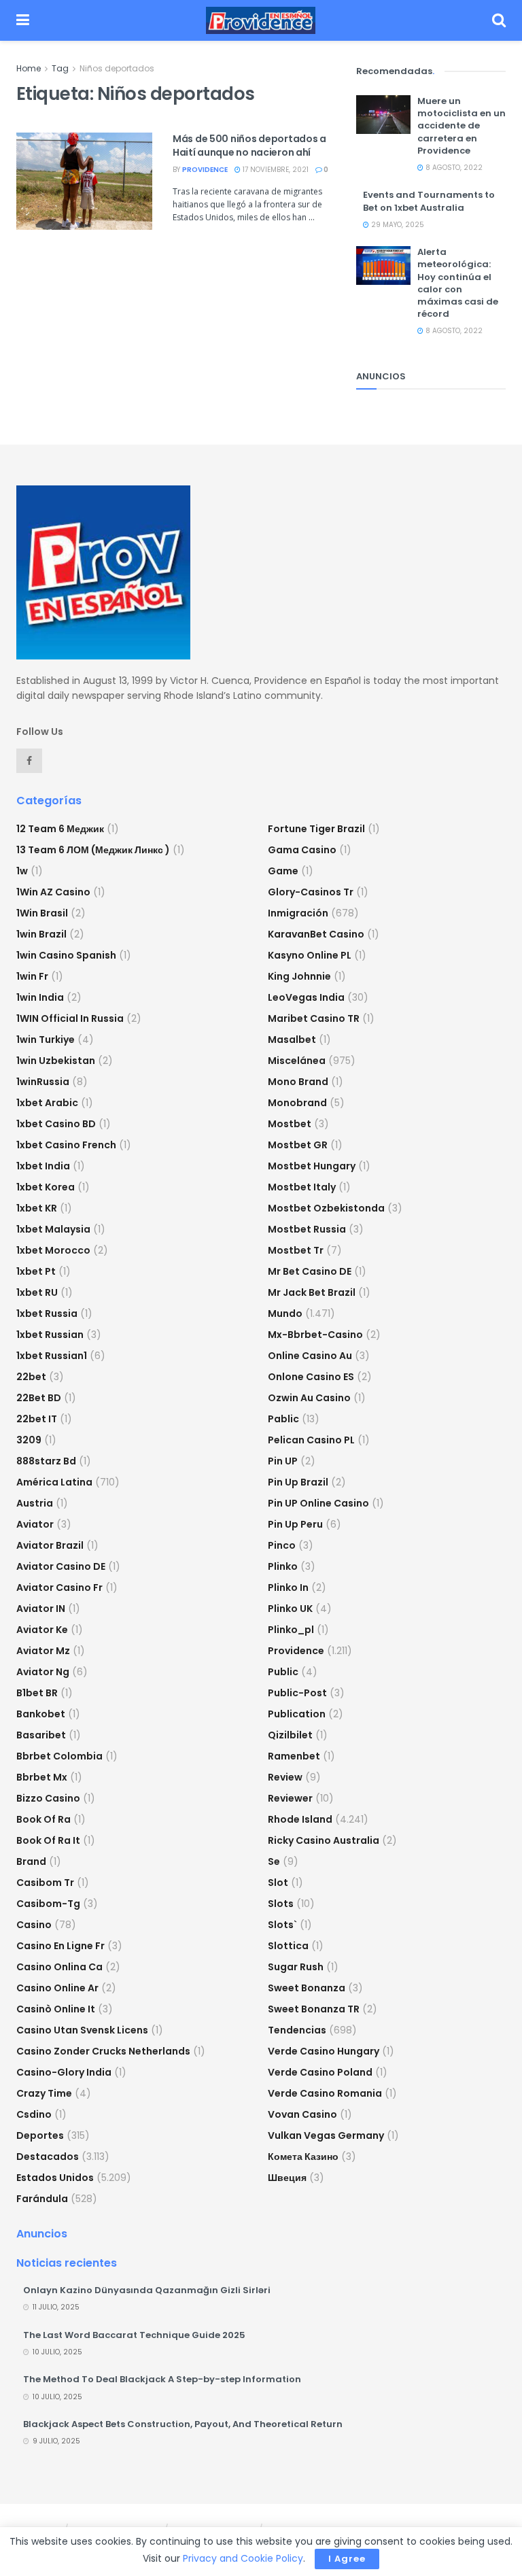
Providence (296, 1651)
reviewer (290, 1798)
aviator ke (42, 1630)
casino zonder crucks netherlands (103, 2051)
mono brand (298, 1082)
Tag (60, 68)
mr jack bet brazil (312, 1292)
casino (34, 1925)
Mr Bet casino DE (310, 1271)
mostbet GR (298, 1145)
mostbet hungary (312, 1166)
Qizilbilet (290, 1735)
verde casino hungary (324, 2051)
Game (283, 871)
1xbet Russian (50, 1335)
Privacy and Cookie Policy (243, 2558)
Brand (31, 1861)
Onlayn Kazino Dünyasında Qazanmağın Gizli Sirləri (147, 2290)
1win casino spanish (66, 955)
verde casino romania (325, 2093)
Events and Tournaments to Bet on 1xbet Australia (429, 201)
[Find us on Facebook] (29, 761)
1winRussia (43, 1082)
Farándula (42, 2199)
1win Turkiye (46, 1040)
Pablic (283, 1419)
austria (35, 1503)
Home (29, 68)
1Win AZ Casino (53, 892)
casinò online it (56, 2009)
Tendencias (297, 2030)
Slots (281, 1904)
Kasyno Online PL (310, 955)
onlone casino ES (311, 1377)
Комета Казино (303, 2157)
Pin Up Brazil (298, 1482)
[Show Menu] (23, 20)
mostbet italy (302, 1187)
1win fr (32, 976)
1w (22, 871)
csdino (34, 2114)
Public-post (297, 1693)
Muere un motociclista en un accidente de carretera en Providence (462, 126)
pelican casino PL (311, 1440)
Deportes (40, 2135)
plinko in (288, 1587)
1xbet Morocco (53, 1250)
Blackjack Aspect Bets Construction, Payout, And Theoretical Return (183, 2424)
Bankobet (41, 1714)
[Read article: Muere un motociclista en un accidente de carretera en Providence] (383, 115)
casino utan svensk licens (82, 2030)
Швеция (287, 2178)
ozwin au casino (309, 1398)
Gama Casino (302, 850)
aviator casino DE (61, 1566)
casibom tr (45, 1883)
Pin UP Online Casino (318, 1503)
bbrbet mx (42, 1777)
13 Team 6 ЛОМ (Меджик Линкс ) (93, 850)
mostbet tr (296, 1250)
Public (283, 1672)
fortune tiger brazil (316, 829)
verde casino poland (320, 2072)
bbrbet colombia (59, 1756)
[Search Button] (499, 20)
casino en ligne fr (60, 1946)
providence (205, 170)
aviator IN (41, 1609)
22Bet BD (39, 1398)
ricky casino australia (324, 1840)
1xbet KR (37, 1208)
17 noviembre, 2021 (275, 170)
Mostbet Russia (307, 1229)
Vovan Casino (302, 2114)
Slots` (282, 1925)
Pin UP (283, 1461)
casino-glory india (64, 2072)
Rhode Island (300, 1819)
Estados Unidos (55, 2178)
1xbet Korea (46, 1187)
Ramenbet (294, 1756)
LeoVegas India (306, 997)
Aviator (35, 1524)
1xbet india (43, 1166)
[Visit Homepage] (261, 20)
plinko (283, 1566)
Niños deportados (117, 68)
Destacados (48, 2157)
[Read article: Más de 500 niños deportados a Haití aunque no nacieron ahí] (84, 181)
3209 (29, 1440)
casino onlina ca (59, 1967)
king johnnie (299, 976)
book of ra (43, 1819)
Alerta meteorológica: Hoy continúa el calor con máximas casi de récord (458, 283)
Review (285, 1777)
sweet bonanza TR (314, 2009)
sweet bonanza (307, 1988)
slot (278, 1883)
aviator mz (43, 1651)
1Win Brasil (42, 913)
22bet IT (37, 1419)
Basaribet (41, 1735)
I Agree (347, 2559)
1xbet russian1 (52, 1356)
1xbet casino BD (56, 1124)
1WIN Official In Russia (70, 1018)
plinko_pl (291, 1630)
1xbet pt (36, 1271)
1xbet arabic (47, 1103)
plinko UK (290, 1609)
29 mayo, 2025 (397, 225)
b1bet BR (37, 1693)
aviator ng (43, 1672)
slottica (288, 1946)
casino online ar (57, 1988)
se (274, 1861)
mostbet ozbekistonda (326, 1208)
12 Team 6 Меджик (60, 829)
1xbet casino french (66, 1145)
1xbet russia (47, 1313)
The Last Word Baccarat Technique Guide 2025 (134, 2335)
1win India (40, 997)
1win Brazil (41, 934)
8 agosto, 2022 (453, 168)
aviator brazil (50, 1545)
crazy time (44, 2093)
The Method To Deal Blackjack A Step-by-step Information (162, 2379)
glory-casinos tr (311, 892)
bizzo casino (48, 1798)
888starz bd (46, 1461)
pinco (282, 1545)
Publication (297, 1714)
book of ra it (48, 1840)
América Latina (54, 1482)
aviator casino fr (59, 1587)
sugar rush (296, 1967)
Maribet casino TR (314, 1018)
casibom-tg (48, 1904)
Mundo (285, 1313)
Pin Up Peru (295, 1524)
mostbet (290, 1124)
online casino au (310, 1356)
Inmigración (298, 913)
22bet (31, 1377)
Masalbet (292, 1040)
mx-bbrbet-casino (315, 1335)
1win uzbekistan (56, 1061)
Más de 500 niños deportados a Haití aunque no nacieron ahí (249, 145)
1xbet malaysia (53, 1229)
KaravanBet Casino (316, 934)
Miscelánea (297, 1061)
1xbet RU (37, 1292)
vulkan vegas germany (326, 2135)
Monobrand (297, 1103)
